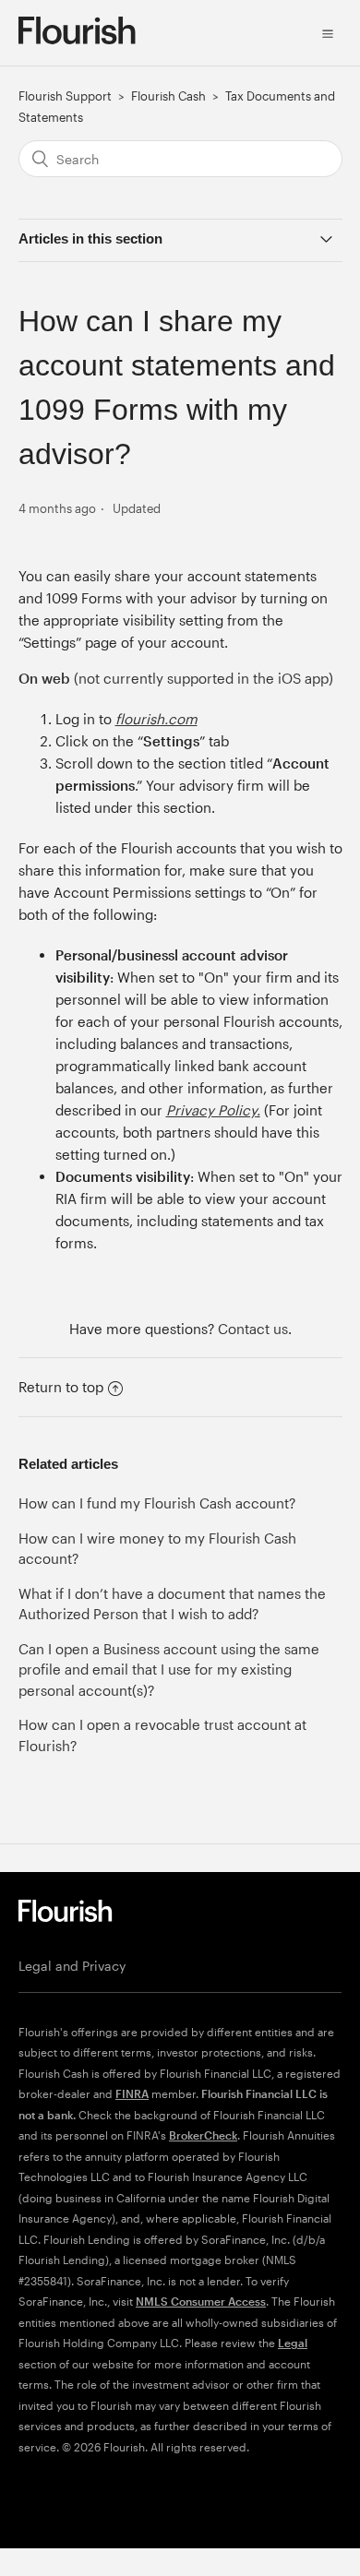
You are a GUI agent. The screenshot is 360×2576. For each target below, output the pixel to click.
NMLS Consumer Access (201, 2301)
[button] (328, 32)
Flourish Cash (168, 96)
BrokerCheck (203, 2135)
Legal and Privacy (72, 1966)
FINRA (132, 2093)
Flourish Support (65, 96)
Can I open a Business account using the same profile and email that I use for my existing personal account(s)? (169, 1670)
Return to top (61, 1387)
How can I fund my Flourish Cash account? (157, 1503)
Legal (293, 2343)
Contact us (253, 1329)
